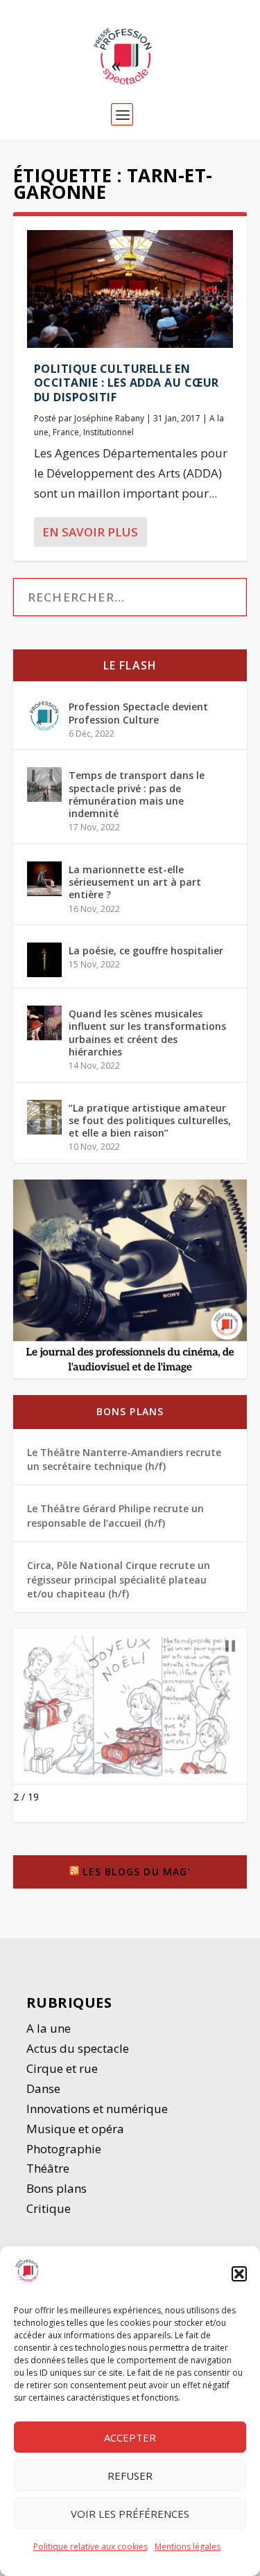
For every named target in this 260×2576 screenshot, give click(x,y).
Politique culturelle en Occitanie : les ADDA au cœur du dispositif (127, 383)
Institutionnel (109, 432)
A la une (50, 2028)
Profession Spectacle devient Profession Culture (138, 713)
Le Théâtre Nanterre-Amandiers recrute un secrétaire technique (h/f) (124, 1459)
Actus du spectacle (78, 2048)
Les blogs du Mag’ (136, 1872)
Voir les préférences (130, 2514)
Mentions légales (188, 2547)
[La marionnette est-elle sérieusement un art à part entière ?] (44, 879)
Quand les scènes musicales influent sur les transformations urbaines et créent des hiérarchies (147, 1033)
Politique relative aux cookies (90, 2547)
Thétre (49, 2168)
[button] (239, 2274)
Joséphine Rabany (109, 418)
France (66, 432)
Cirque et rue (62, 2068)
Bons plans (130, 1411)
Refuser (130, 2476)
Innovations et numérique (97, 2109)
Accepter (130, 2437)
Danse (45, 2088)
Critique (50, 2208)
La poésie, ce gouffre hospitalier (146, 950)
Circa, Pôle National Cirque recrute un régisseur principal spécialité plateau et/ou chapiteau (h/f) (119, 1579)
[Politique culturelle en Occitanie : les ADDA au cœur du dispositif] (130, 289)
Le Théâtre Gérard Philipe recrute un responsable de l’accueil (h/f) (115, 1515)
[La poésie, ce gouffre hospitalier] (44, 960)
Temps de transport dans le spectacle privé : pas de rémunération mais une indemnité (137, 794)
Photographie (64, 2149)
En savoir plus (90, 532)
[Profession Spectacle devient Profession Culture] (44, 716)
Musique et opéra (75, 2129)
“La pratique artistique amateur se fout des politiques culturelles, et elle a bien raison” (150, 1120)
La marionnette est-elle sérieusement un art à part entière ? (135, 882)
